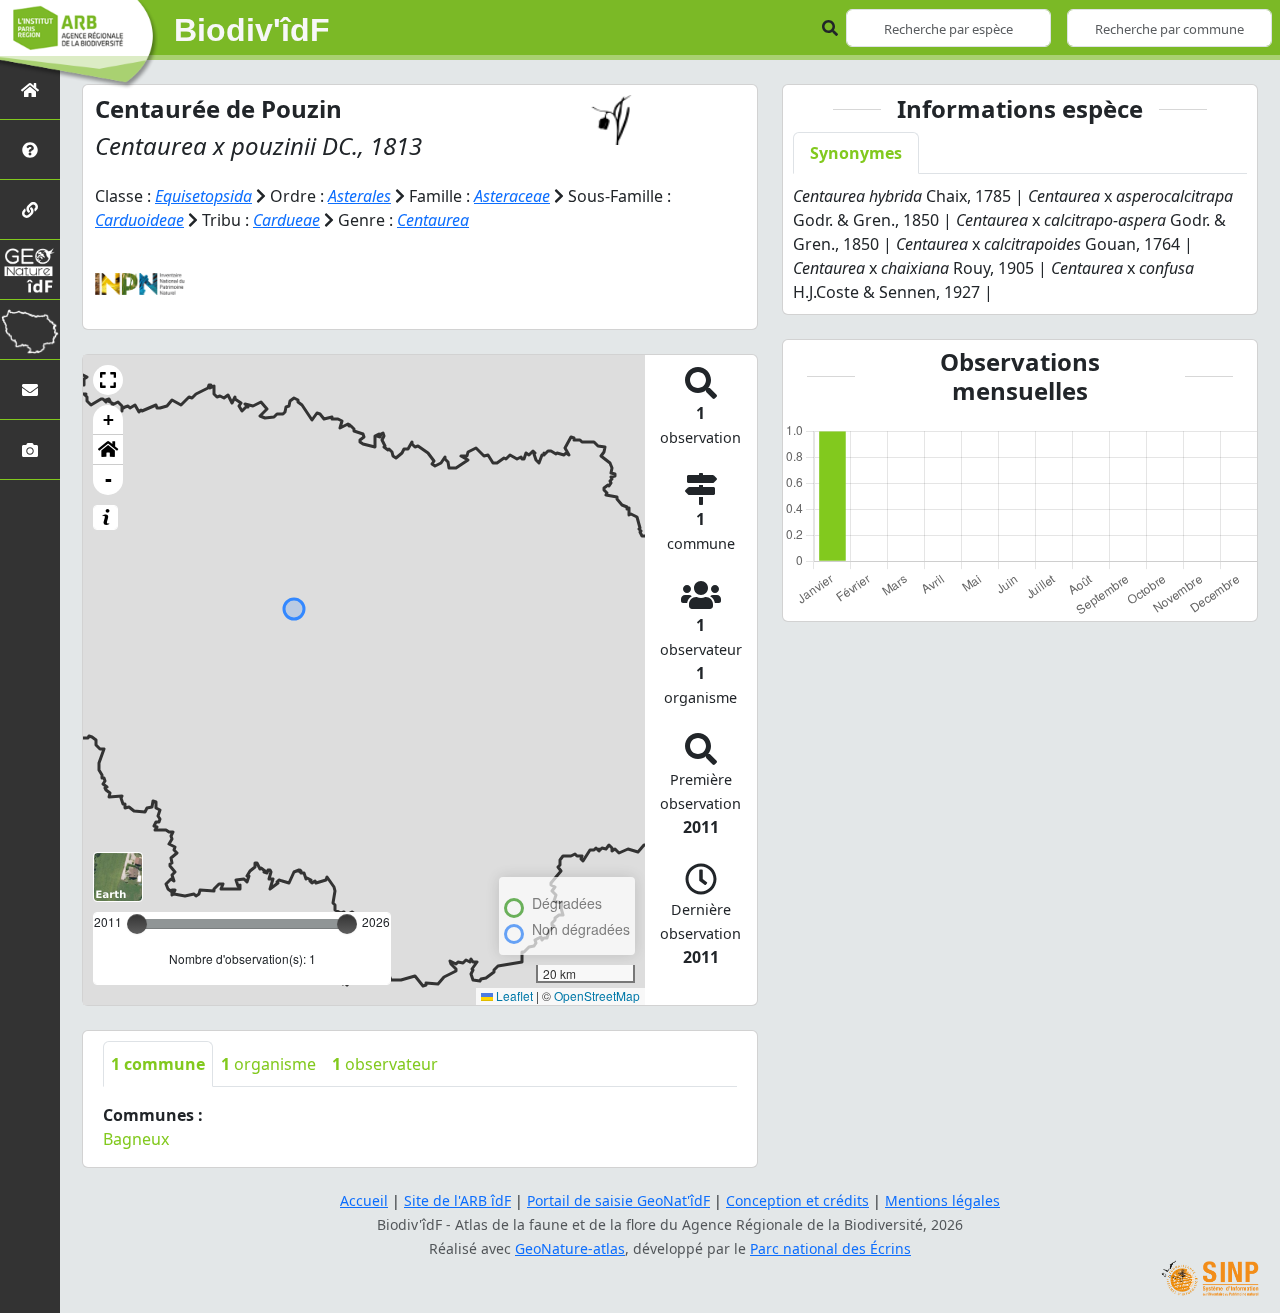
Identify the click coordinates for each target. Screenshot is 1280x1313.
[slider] (347, 924)
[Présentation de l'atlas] (30, 149)
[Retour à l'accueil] (30, 89)
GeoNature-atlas (570, 1248)
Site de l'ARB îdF (457, 1200)
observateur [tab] (385, 1064)
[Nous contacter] (30, 389)
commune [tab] (158, 1064)
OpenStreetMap (597, 995)
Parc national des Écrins (830, 1248)
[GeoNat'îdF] (30, 269)
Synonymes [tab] (856, 153)
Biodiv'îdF (252, 30)
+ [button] (108, 419)
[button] (108, 380)
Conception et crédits (797, 1200)
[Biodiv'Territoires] (30, 329)
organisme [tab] (268, 1064)
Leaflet (513, 995)
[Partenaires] (30, 209)
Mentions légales (942, 1200)
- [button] (108, 479)
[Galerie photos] (30, 449)
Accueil (364, 1200)
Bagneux (136, 1139)
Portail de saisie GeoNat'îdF (618, 1200)
